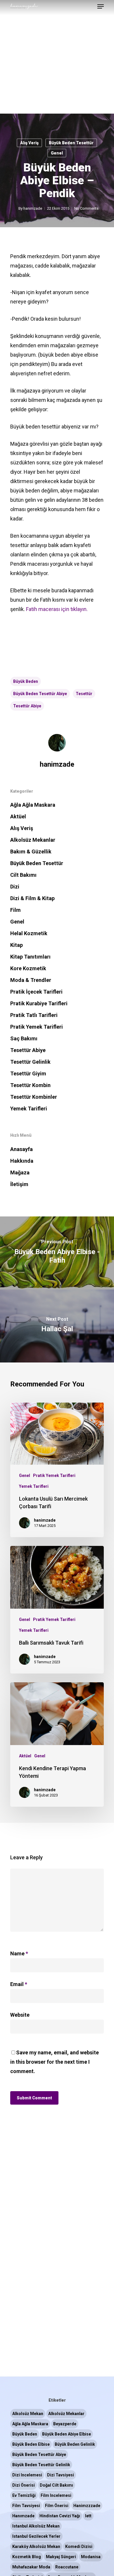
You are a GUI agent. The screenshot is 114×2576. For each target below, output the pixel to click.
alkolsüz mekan (28, 2414)
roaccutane (67, 2567)
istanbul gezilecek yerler (36, 2536)
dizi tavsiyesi (61, 2475)
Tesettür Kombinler (34, 1097)
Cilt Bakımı (23, 875)
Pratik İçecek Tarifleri (36, 992)
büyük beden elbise (31, 2444)
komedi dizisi (79, 2547)
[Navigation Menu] (101, 6)
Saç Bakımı (24, 1038)
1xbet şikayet (62, 128)
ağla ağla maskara (30, 2424)
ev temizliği (24, 2495)
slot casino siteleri (40, 146)
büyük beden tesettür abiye (40, 694)
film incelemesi (56, 2495)
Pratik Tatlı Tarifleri (34, 1015)
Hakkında (22, 1161)
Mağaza (20, 1172)
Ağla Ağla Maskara (33, 805)
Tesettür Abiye (28, 1050)
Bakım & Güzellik (31, 852)
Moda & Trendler (31, 980)
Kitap (17, 945)
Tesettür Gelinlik (30, 1062)
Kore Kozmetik (28, 968)
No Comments (86, 208)
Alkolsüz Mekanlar (33, 840)
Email (19, 1984)
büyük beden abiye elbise (66, 2434)
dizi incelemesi (27, 2475)
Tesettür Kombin (30, 1085)
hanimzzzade (87, 2506)
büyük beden (26, 681)
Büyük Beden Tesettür (37, 863)
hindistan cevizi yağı (60, 2516)
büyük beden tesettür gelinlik (41, 2465)
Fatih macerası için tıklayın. (57, 609)
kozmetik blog (27, 2557)
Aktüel (18, 816)
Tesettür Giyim (28, 1073)
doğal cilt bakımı (56, 2485)
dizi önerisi (24, 2485)
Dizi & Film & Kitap (32, 898)
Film (15, 910)
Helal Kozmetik (29, 933)
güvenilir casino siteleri (46, 137)
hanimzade (33, 208)
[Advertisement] (57, 57)
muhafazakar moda (31, 2567)
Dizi (15, 887)
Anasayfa (21, 1149)
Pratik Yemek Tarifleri (37, 1027)
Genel (17, 922)
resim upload (27, 128)
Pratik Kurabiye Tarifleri (39, 1003)
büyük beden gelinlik (75, 2444)
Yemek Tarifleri (29, 1109)
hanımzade (23, 2516)
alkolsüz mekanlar (66, 2414)
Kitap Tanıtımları (30, 957)
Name (19, 1953)
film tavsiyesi (26, 2506)
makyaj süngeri (61, 2557)
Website (20, 2015)
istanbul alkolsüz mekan (36, 2526)
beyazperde (65, 2424)
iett (88, 2516)
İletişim (19, 1184)
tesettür (84, 694)
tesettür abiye (27, 706)
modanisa (91, 2557)
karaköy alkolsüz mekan (36, 2547)
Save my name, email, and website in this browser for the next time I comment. (55, 2062)
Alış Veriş (22, 828)
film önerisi (57, 2506)
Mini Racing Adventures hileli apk (38, 118)
